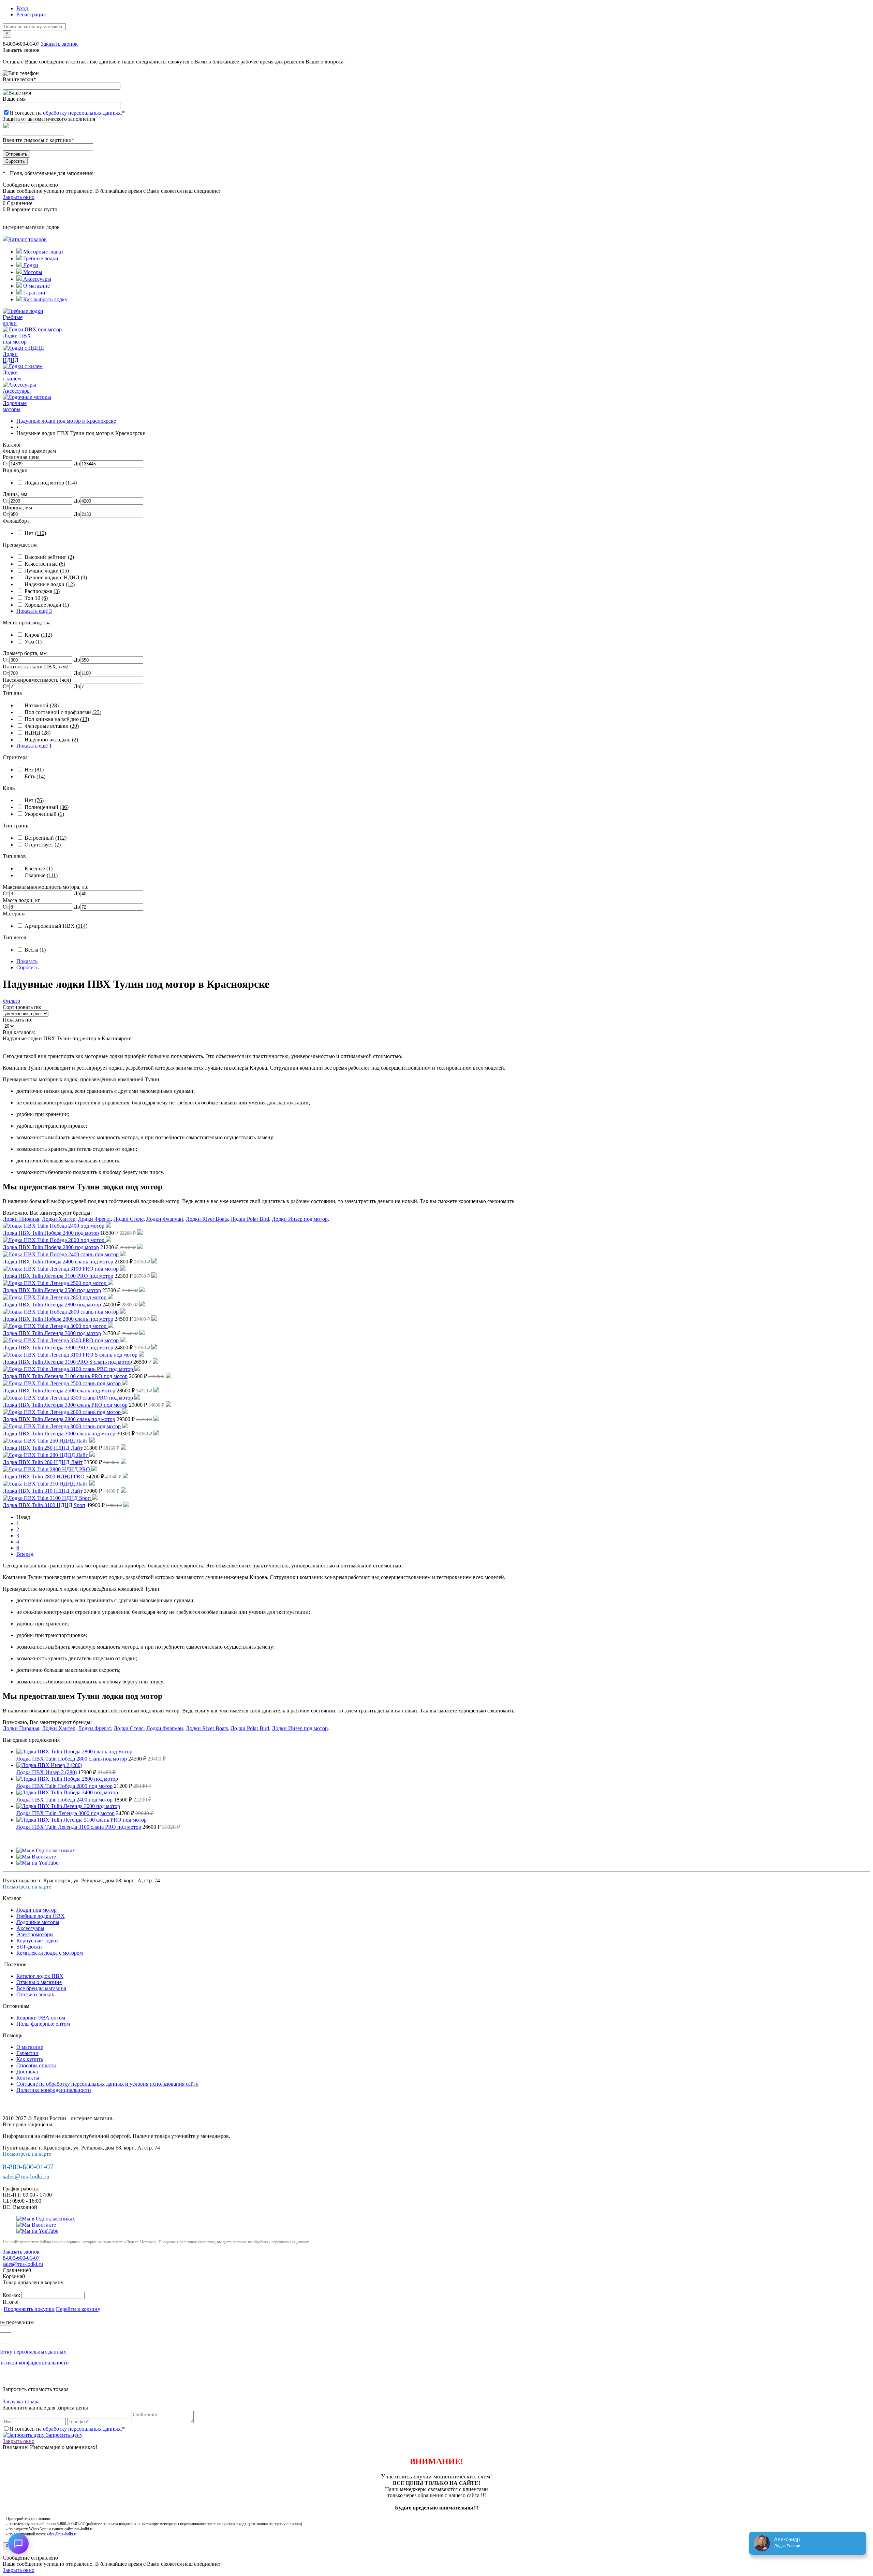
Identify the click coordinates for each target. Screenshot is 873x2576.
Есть (35, 776)
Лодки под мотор (36, 1910)
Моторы (32, 272)
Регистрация (31, 15)
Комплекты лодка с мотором (50, 1953)
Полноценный (47, 807)
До (77, 464)
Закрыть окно (19, 197)
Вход (22, 8)
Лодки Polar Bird (250, 1219)
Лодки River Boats (207, 1219)
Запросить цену (64, 2435)
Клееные (39, 869)
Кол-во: (12, 2295)
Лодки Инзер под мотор (300, 1219)
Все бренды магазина (41, 1988)
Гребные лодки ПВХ (41, 1916)
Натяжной (42, 705)
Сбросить (27, 967)
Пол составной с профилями (63, 712)
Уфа (33, 642)
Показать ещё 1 (34, 746)
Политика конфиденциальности (54, 2090)
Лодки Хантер (59, 1219)
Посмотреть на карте (27, 1887)
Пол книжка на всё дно (57, 719)
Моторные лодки (42, 252)
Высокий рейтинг (49, 557)
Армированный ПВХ (56, 926)
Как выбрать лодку (45, 299)
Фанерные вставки (52, 726)
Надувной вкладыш (51, 740)
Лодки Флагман (165, 1219)
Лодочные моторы (38, 1922)
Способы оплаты (36, 2065)
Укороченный (44, 814)
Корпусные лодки (37, 1941)
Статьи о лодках (35, 1994)
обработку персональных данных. (83, 113)
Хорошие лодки (47, 605)
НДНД (38, 733)
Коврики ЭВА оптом (41, 2018)
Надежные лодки (50, 584)
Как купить (30, 2059)
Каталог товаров (27, 239)
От (6, 464)
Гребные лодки (40, 258)
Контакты (28, 2078)
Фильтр (11, 1001)
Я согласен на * (67, 2429)
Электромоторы (35, 1934)
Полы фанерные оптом (43, 2024)
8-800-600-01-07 (21, 44)
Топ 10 (36, 598)
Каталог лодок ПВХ (40, 1976)
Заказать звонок (59, 44)
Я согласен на (67, 113)
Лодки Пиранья (21, 1219)
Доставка (27, 2072)
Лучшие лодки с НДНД (56, 577)
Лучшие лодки (47, 571)
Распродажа (42, 591)
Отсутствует (43, 845)
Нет (35, 533)
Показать (27, 961)
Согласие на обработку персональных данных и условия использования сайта (107, 2084)
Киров (38, 635)
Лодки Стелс (129, 1219)
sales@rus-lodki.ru (26, 2176)
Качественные (45, 564)
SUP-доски (29, 1947)
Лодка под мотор (51, 483)
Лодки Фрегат (94, 1219)
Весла (35, 950)
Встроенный (46, 838)
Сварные (41, 875)
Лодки (30, 265)
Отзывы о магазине (39, 1982)
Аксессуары (36, 279)
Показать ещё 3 (34, 611)
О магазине (36, 286)
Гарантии (34, 293)
